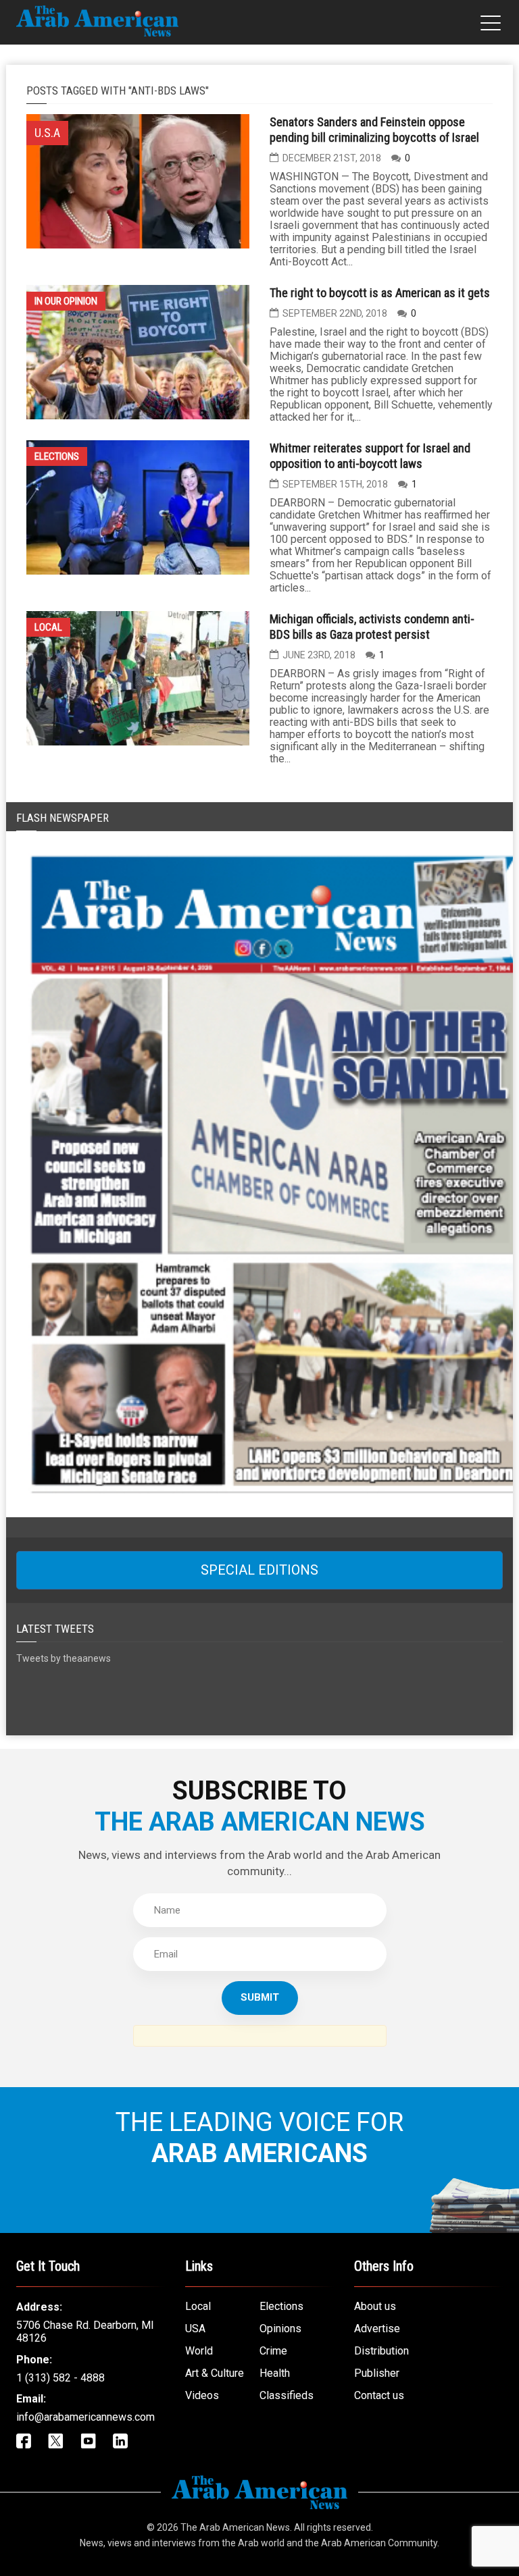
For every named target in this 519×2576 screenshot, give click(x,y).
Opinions (280, 2329)
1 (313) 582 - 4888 (60, 2378)
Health (275, 2373)
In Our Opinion (66, 301)
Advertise (377, 2329)
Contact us (379, 2395)
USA (195, 2329)
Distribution (381, 2351)
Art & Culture (215, 2373)
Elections (57, 456)
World (199, 2351)
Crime (273, 2351)
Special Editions (259, 1570)
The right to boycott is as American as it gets (380, 293)
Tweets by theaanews (64, 1658)
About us (375, 2306)
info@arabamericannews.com (85, 2417)
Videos (202, 2395)
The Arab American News (235, 2527)
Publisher (377, 2373)
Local (48, 627)
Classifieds (287, 2395)
